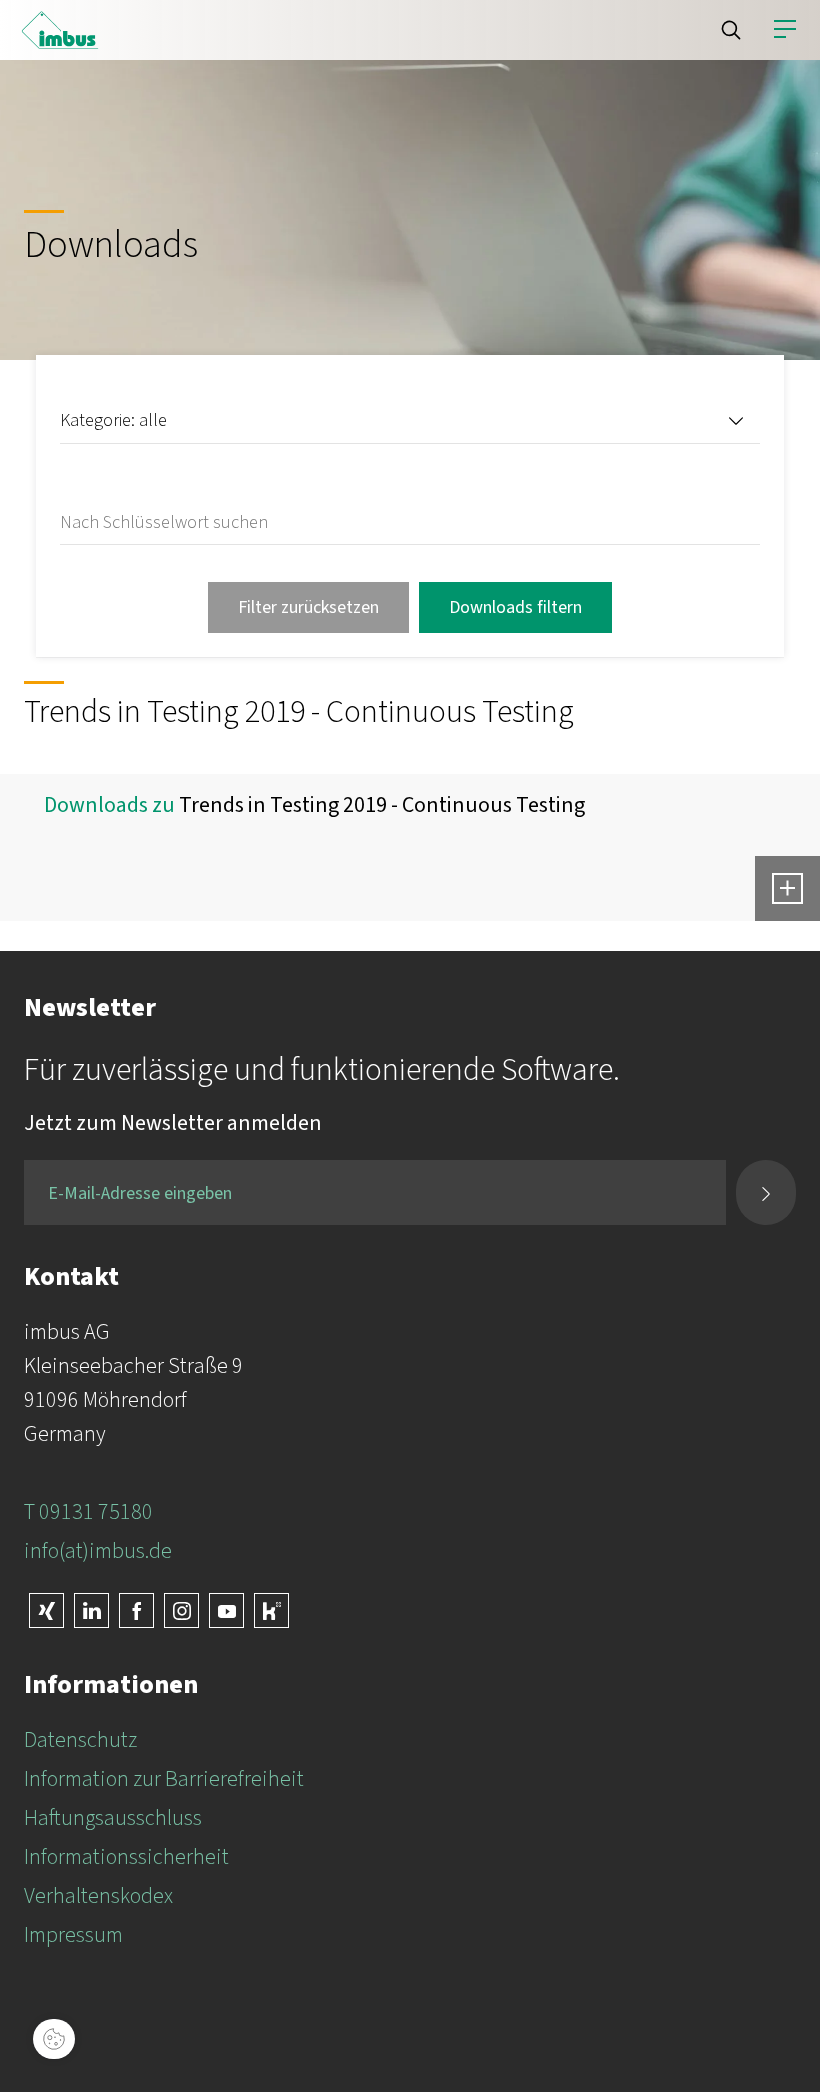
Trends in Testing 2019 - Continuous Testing (382, 805)
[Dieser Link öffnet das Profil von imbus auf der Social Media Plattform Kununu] (271, 1610)
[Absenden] (766, 1192)
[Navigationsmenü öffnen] (785, 30)
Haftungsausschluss (113, 1818)
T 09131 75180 (88, 1512)
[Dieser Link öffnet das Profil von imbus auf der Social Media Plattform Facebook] (136, 1610)
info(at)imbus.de (98, 1551)
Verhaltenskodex (98, 1896)
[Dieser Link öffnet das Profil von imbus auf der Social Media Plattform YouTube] (226, 1610)
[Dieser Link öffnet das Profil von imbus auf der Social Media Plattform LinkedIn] (91, 1610)
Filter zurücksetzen (308, 607)
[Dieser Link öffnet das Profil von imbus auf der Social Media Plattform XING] (46, 1610)
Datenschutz (80, 1740)
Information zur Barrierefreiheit (164, 1779)
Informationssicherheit (126, 1857)
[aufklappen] (787, 888)
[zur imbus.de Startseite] (60, 30)
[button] (731, 30)
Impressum (73, 1935)
